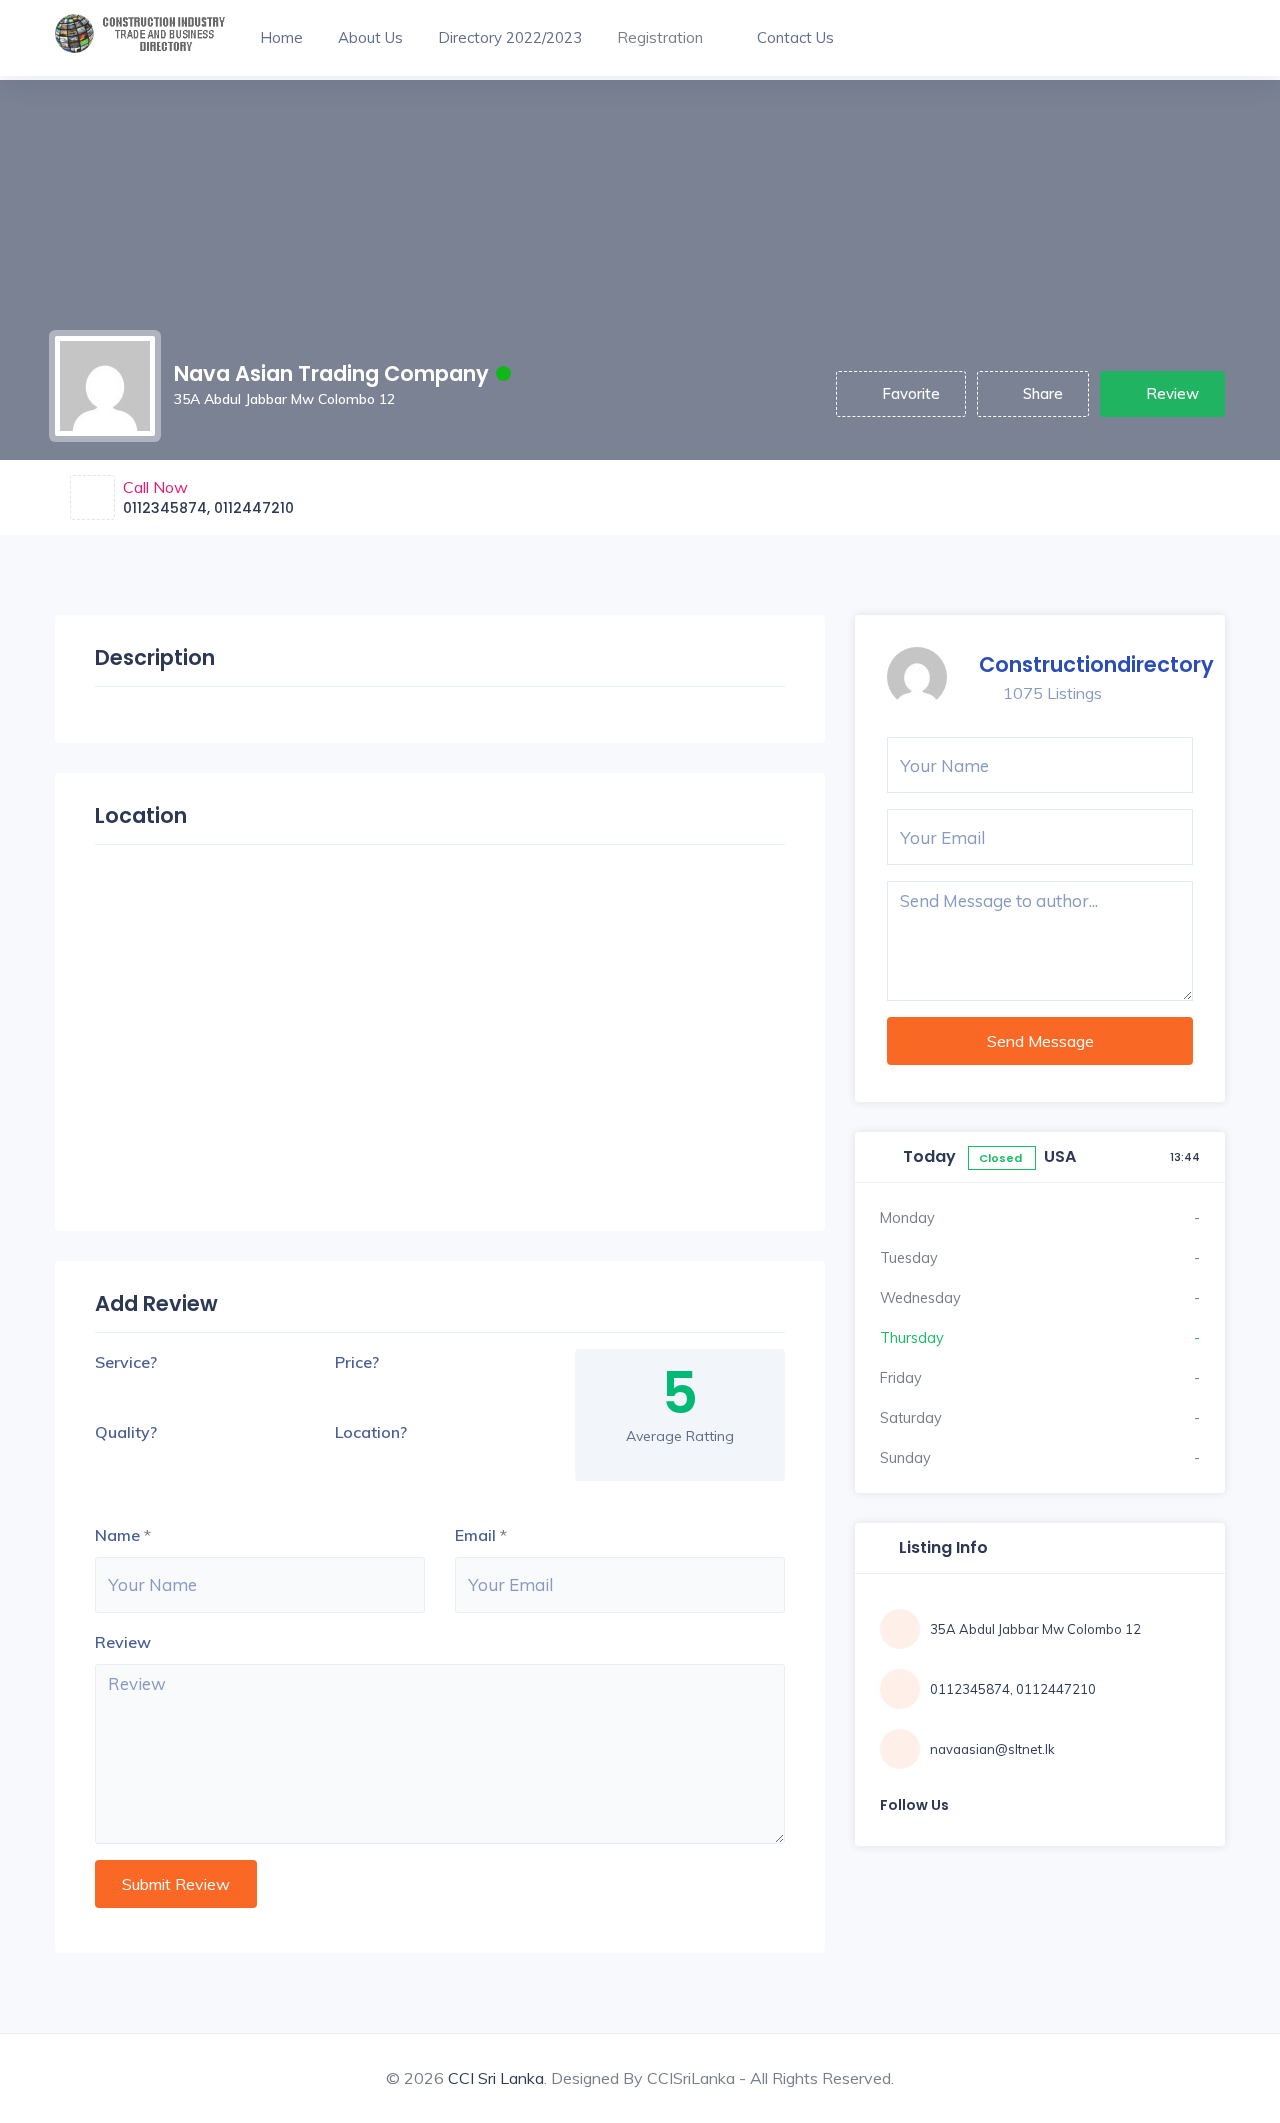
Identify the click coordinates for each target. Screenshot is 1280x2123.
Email (475, 1535)
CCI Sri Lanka (496, 2078)
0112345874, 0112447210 (208, 508)
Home (281, 37)
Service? (126, 1362)
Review (1172, 393)
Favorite (911, 393)
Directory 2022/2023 (510, 37)
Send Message (1040, 1041)
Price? (357, 1362)
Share (1043, 393)
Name (117, 1535)
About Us (370, 37)
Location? (371, 1432)
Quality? (126, 1432)
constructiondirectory (1096, 664)
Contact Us (795, 37)
